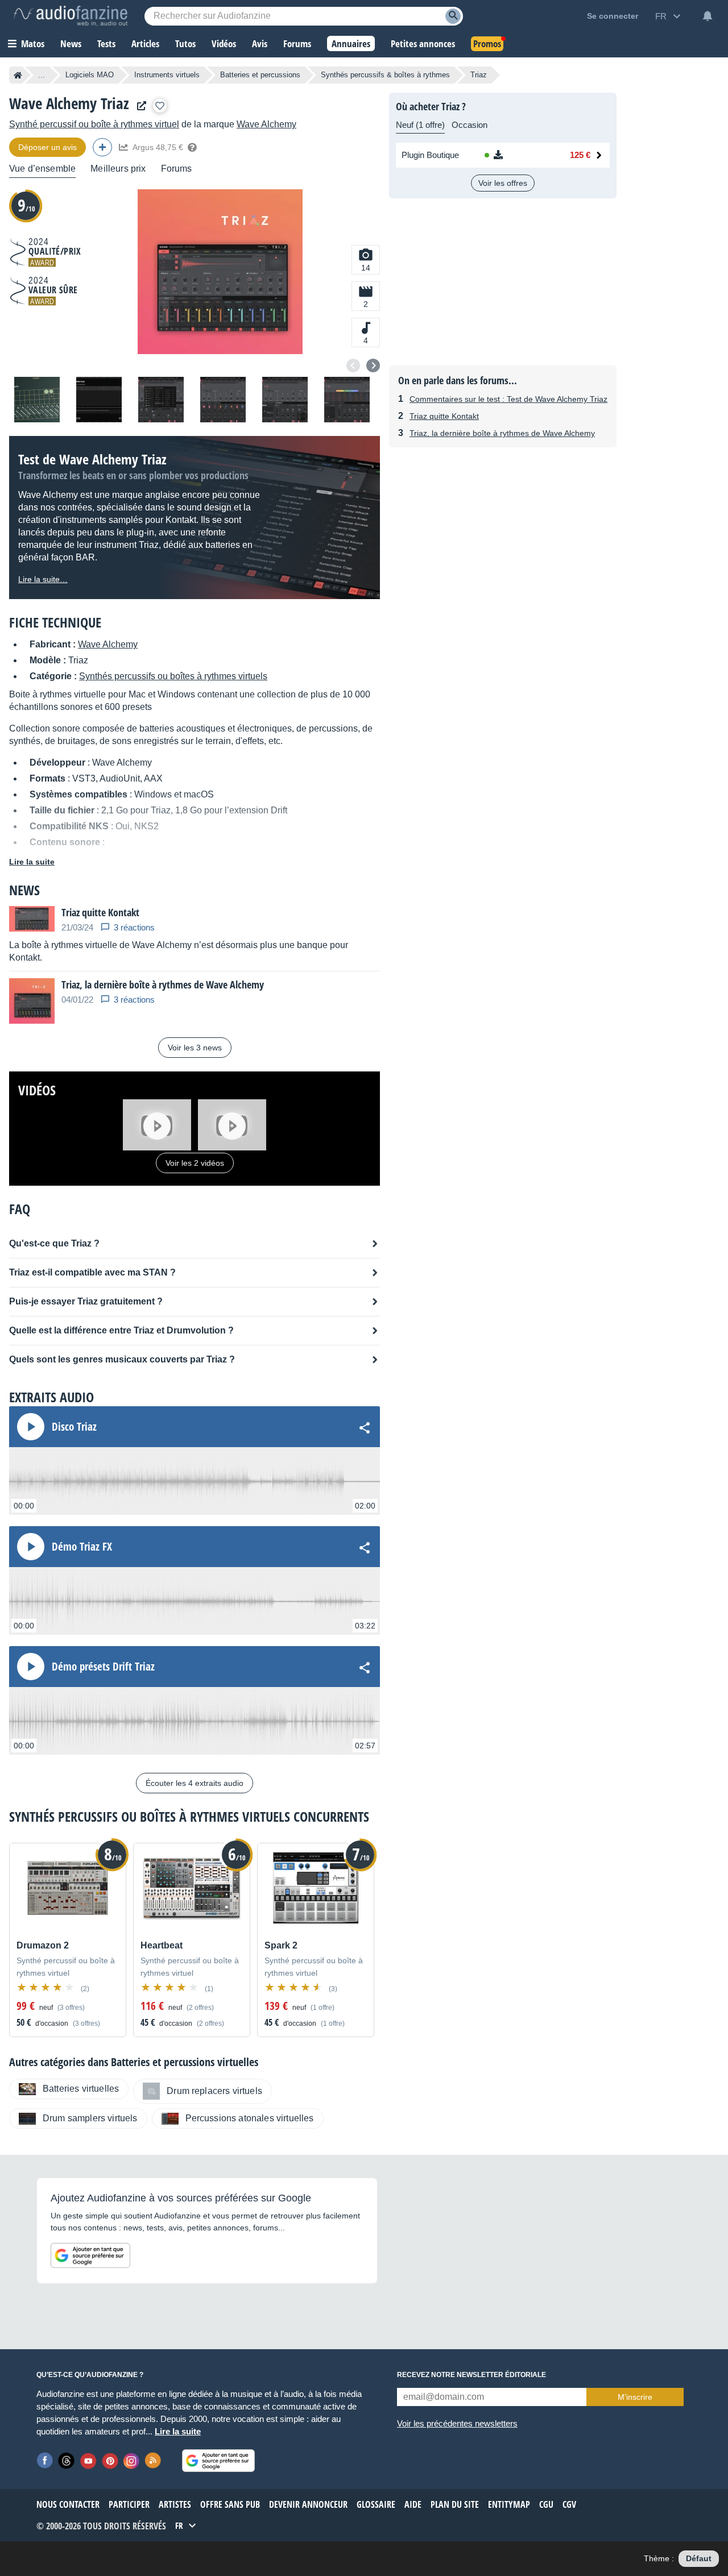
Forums (177, 169)
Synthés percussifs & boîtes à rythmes (385, 75)
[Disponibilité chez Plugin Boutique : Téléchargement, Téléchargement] (516, 155)
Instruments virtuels (167, 75)
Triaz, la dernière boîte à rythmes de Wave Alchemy (502, 433)
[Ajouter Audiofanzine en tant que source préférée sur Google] (90, 2255)
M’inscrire (635, 2397)
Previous (353, 365)
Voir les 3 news (195, 1048)
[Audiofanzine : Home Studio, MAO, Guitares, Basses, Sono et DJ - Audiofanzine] (71, 16)
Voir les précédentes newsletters (457, 2423)
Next (373, 365)
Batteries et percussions (260, 75)
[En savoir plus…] (192, 147)
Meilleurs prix (118, 169)
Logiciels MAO (90, 75)
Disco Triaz (74, 1427)
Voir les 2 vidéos (195, 1163)
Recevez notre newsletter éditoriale (471, 2375)
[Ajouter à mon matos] (160, 106)
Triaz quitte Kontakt (444, 416)
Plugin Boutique (430, 155)
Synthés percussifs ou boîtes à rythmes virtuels (173, 676)
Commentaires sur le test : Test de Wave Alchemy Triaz (508, 399)
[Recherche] (453, 16)
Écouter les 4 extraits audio (195, 1783)
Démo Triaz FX (82, 1547)
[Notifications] (708, 16)
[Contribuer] (102, 147)
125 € (580, 155)
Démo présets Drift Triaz (103, 1667)
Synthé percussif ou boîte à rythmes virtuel (94, 124)
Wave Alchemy (266, 124)
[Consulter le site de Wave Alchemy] (139, 106)
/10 (26, 205)
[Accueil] (18, 75)
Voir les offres (503, 183)
